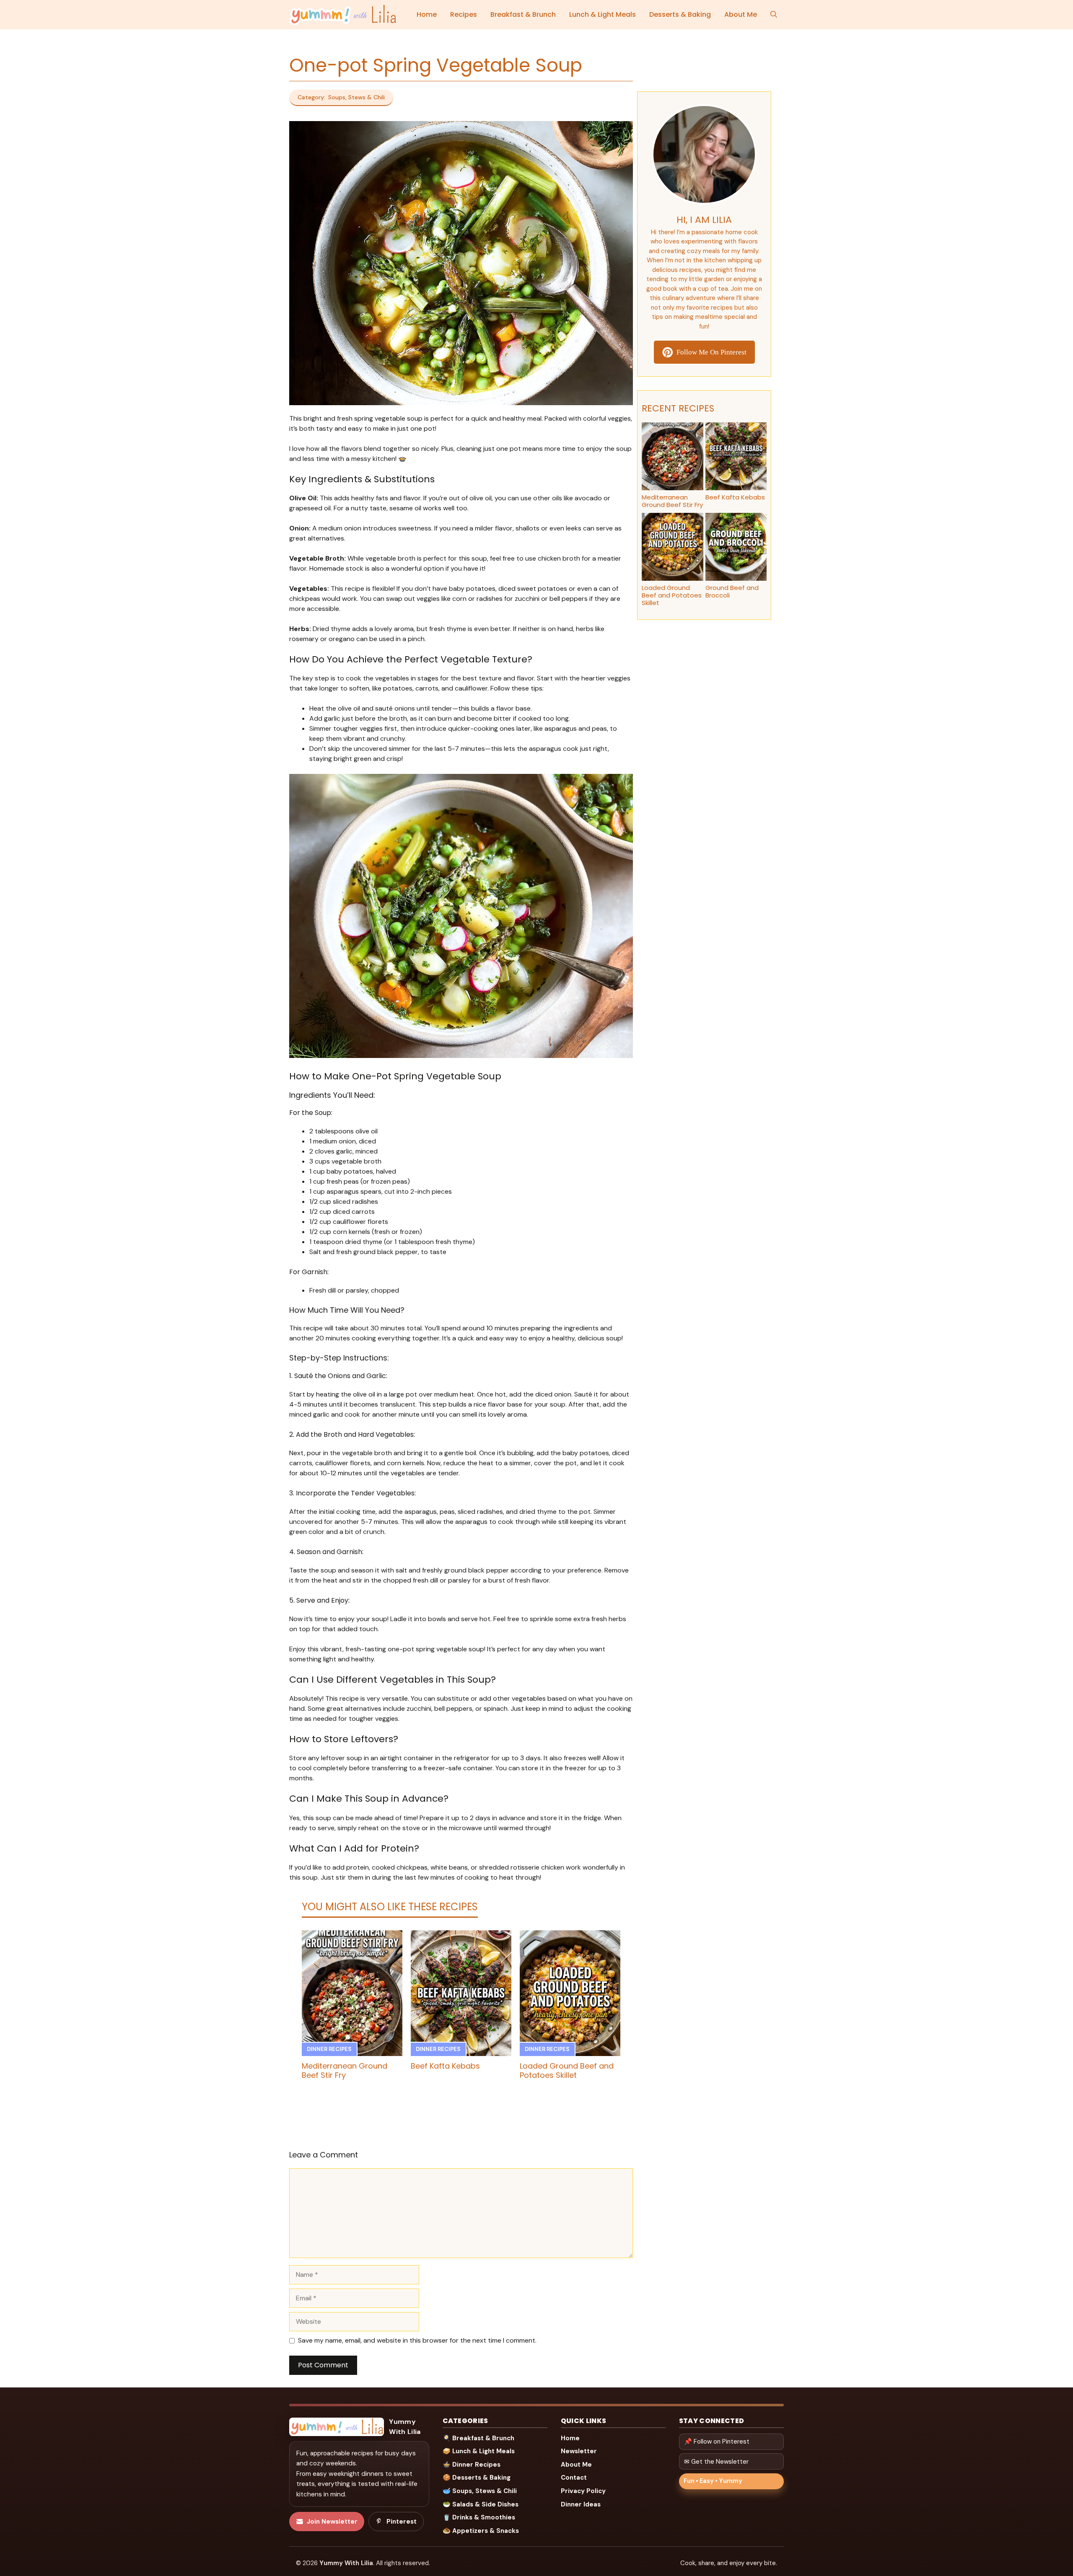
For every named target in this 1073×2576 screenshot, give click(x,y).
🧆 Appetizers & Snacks (481, 2531)
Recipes (464, 14)
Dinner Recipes (329, 2049)
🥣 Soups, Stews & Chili (480, 2491)
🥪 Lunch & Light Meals (479, 2451)
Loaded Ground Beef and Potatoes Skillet (567, 2070)
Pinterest (402, 2522)
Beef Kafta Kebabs (445, 2066)
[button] (774, 15)
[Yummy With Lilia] (343, 15)
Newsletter (579, 2451)
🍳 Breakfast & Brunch (478, 2438)
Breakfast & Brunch (523, 14)
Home (427, 14)
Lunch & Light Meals (603, 14)
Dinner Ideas (581, 2504)
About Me (741, 14)
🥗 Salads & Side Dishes (481, 2504)
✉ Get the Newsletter (716, 2462)
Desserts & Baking (680, 14)
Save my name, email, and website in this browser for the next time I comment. (417, 2340)
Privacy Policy (583, 2491)
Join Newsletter (332, 2522)
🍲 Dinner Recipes (472, 2465)
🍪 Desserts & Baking (477, 2478)
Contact (574, 2478)
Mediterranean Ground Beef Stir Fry (345, 2070)
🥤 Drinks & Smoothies (479, 2517)
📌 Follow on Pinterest (717, 2442)
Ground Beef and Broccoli (732, 591)
